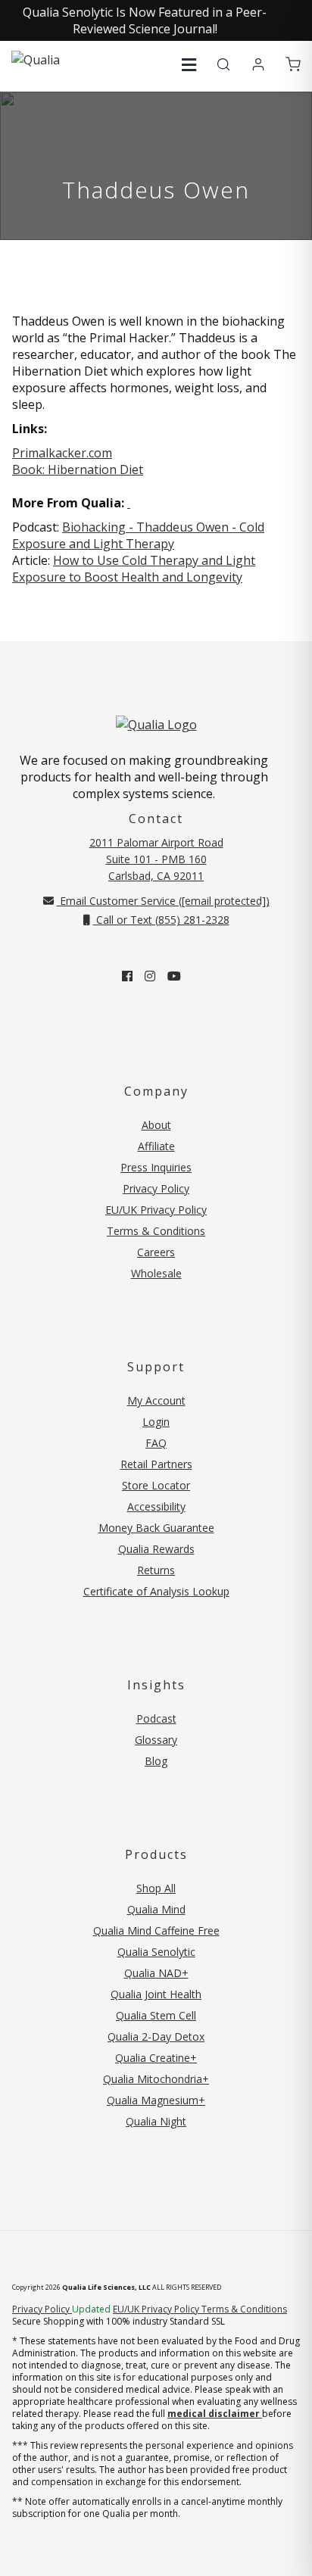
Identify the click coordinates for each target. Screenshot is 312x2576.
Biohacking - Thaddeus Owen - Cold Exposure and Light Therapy (138, 535)
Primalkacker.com (62, 453)
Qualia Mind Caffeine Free (156, 1930)
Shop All (156, 1888)
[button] (189, 65)
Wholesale (156, 1273)
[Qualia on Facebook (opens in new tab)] (127, 976)
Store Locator (156, 1485)
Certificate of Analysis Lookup (156, 1591)
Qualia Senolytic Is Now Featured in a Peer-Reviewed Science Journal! (145, 20)
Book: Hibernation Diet (78, 469)
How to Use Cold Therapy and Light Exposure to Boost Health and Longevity (134, 569)
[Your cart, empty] (293, 65)
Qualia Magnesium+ (156, 2100)
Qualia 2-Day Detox (156, 2036)
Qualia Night (156, 2121)
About (156, 1125)
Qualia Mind (156, 1909)
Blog (156, 1761)
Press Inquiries (156, 1167)
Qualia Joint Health (156, 1994)
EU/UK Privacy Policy (156, 1210)
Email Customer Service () (163, 901)
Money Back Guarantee (156, 1528)
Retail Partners (156, 1464)
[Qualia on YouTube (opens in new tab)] (174, 976)
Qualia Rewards (156, 1549)
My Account (156, 1400)
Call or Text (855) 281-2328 (161, 920)
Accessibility (156, 1506)
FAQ (156, 1443)
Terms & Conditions (156, 1231)
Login (156, 1422)
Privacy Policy (156, 1188)
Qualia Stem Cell (156, 2015)
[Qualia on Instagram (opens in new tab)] (150, 976)
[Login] (258, 65)
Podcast (156, 1718)
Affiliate (156, 1146)
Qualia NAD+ (156, 1973)
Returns (156, 1570)
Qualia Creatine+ (156, 2058)
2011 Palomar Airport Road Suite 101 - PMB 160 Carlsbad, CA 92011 (156, 859)
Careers (156, 1252)
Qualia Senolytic (156, 1952)
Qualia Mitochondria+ (156, 2079)
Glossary (156, 1740)
